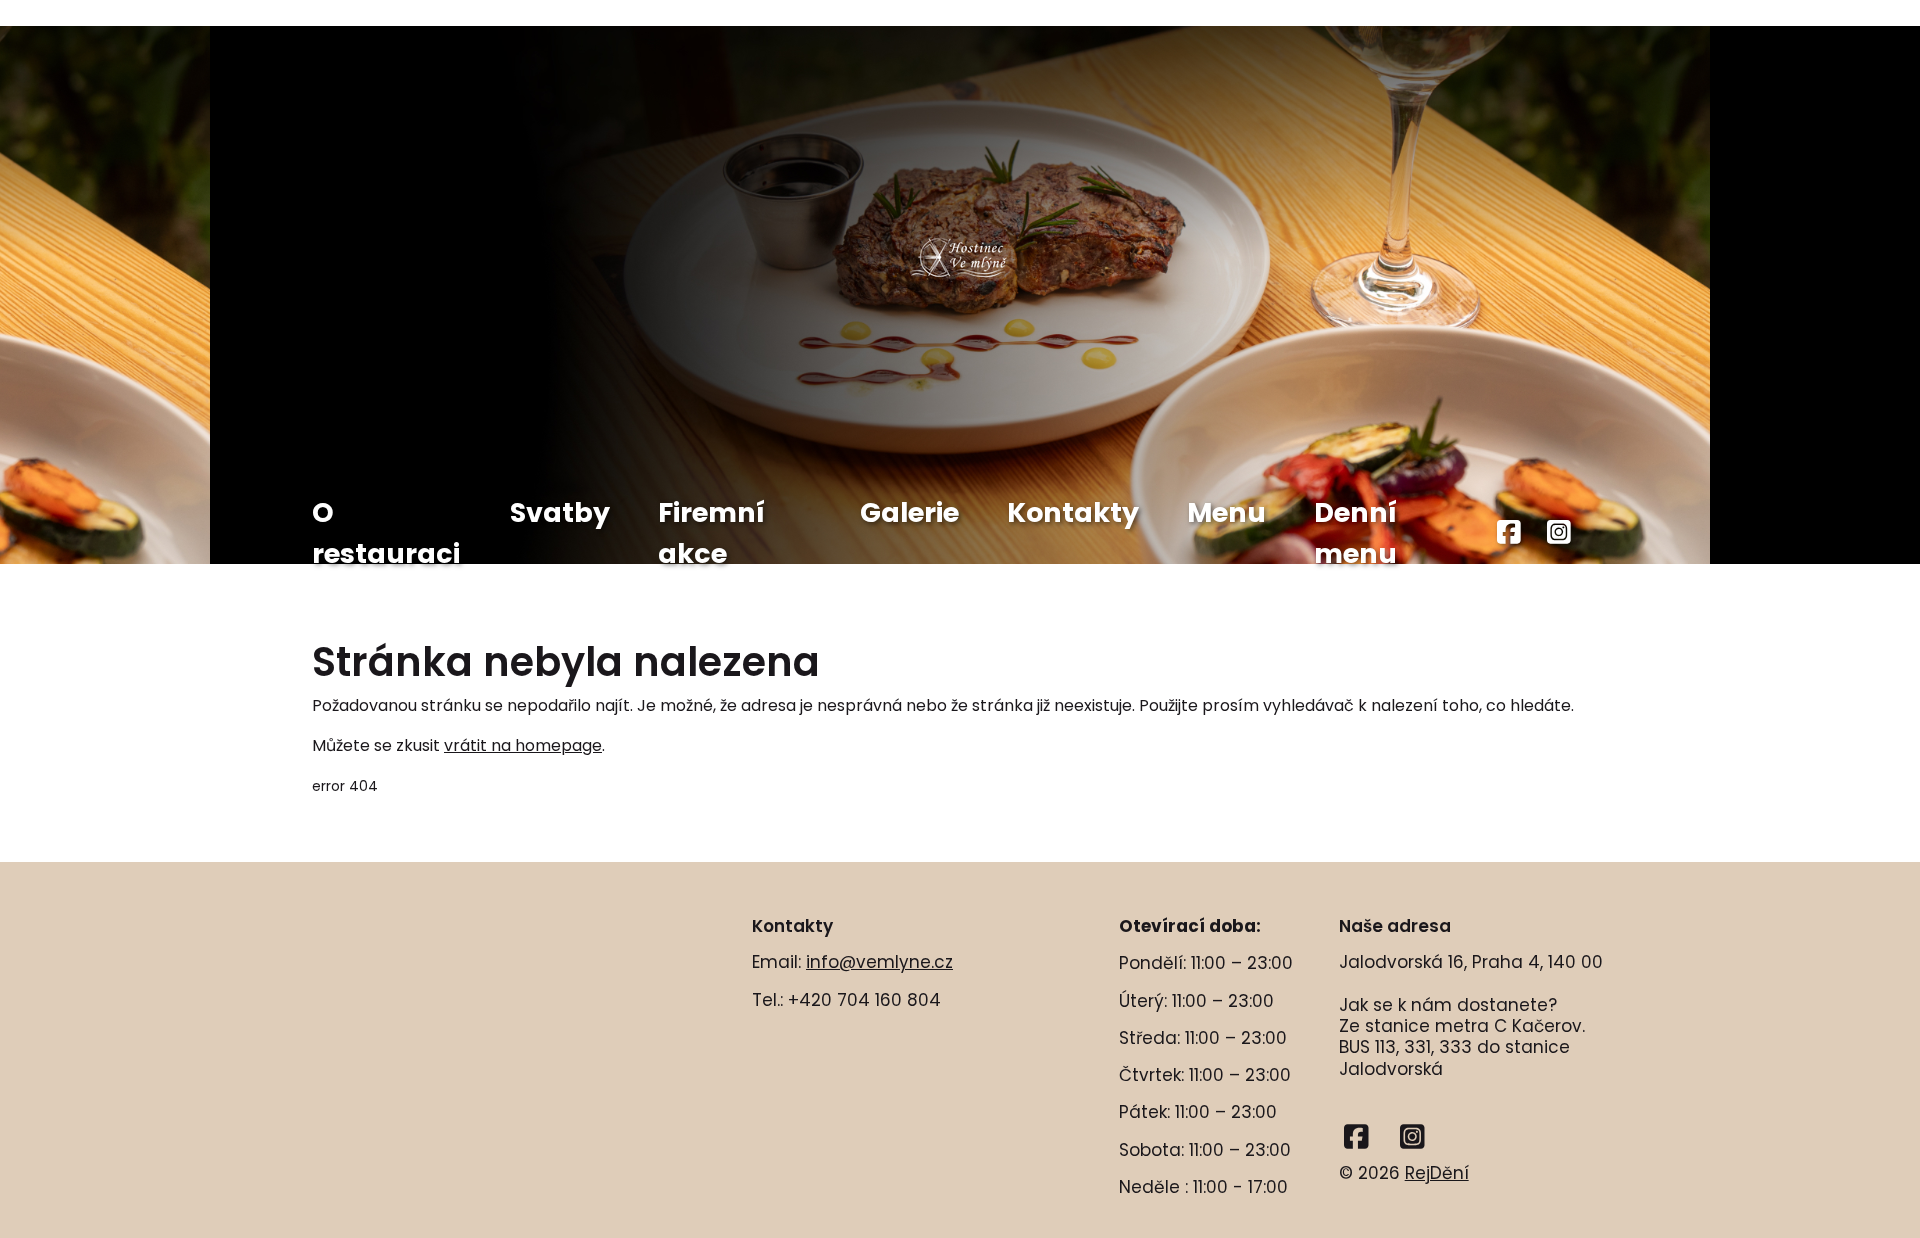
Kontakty (1073, 512)
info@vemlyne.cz (879, 962)
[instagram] (1559, 533)
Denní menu (1355, 533)
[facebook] (1510, 533)
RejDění (1437, 1173)
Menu (1226, 512)
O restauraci (386, 533)
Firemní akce (711, 533)
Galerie (909, 512)
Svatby (560, 512)
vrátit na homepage (523, 745)
